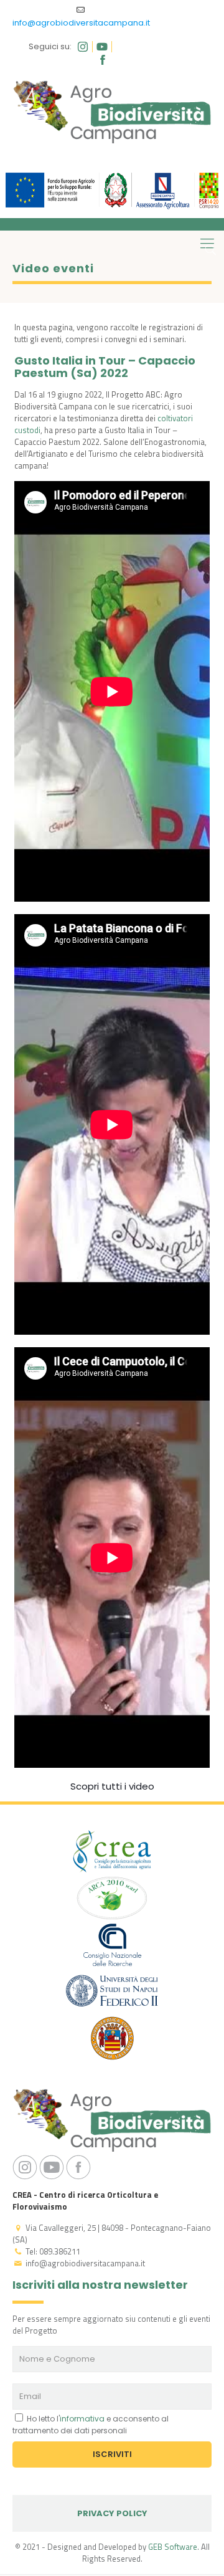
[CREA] (112, 1853)
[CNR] (112, 1946)
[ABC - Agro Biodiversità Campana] (112, 112)
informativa (82, 2419)
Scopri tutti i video (112, 1786)
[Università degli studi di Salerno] (112, 2040)
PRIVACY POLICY (112, 2513)
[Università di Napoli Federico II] (112, 1993)
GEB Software (173, 2547)
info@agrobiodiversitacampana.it (81, 23)
